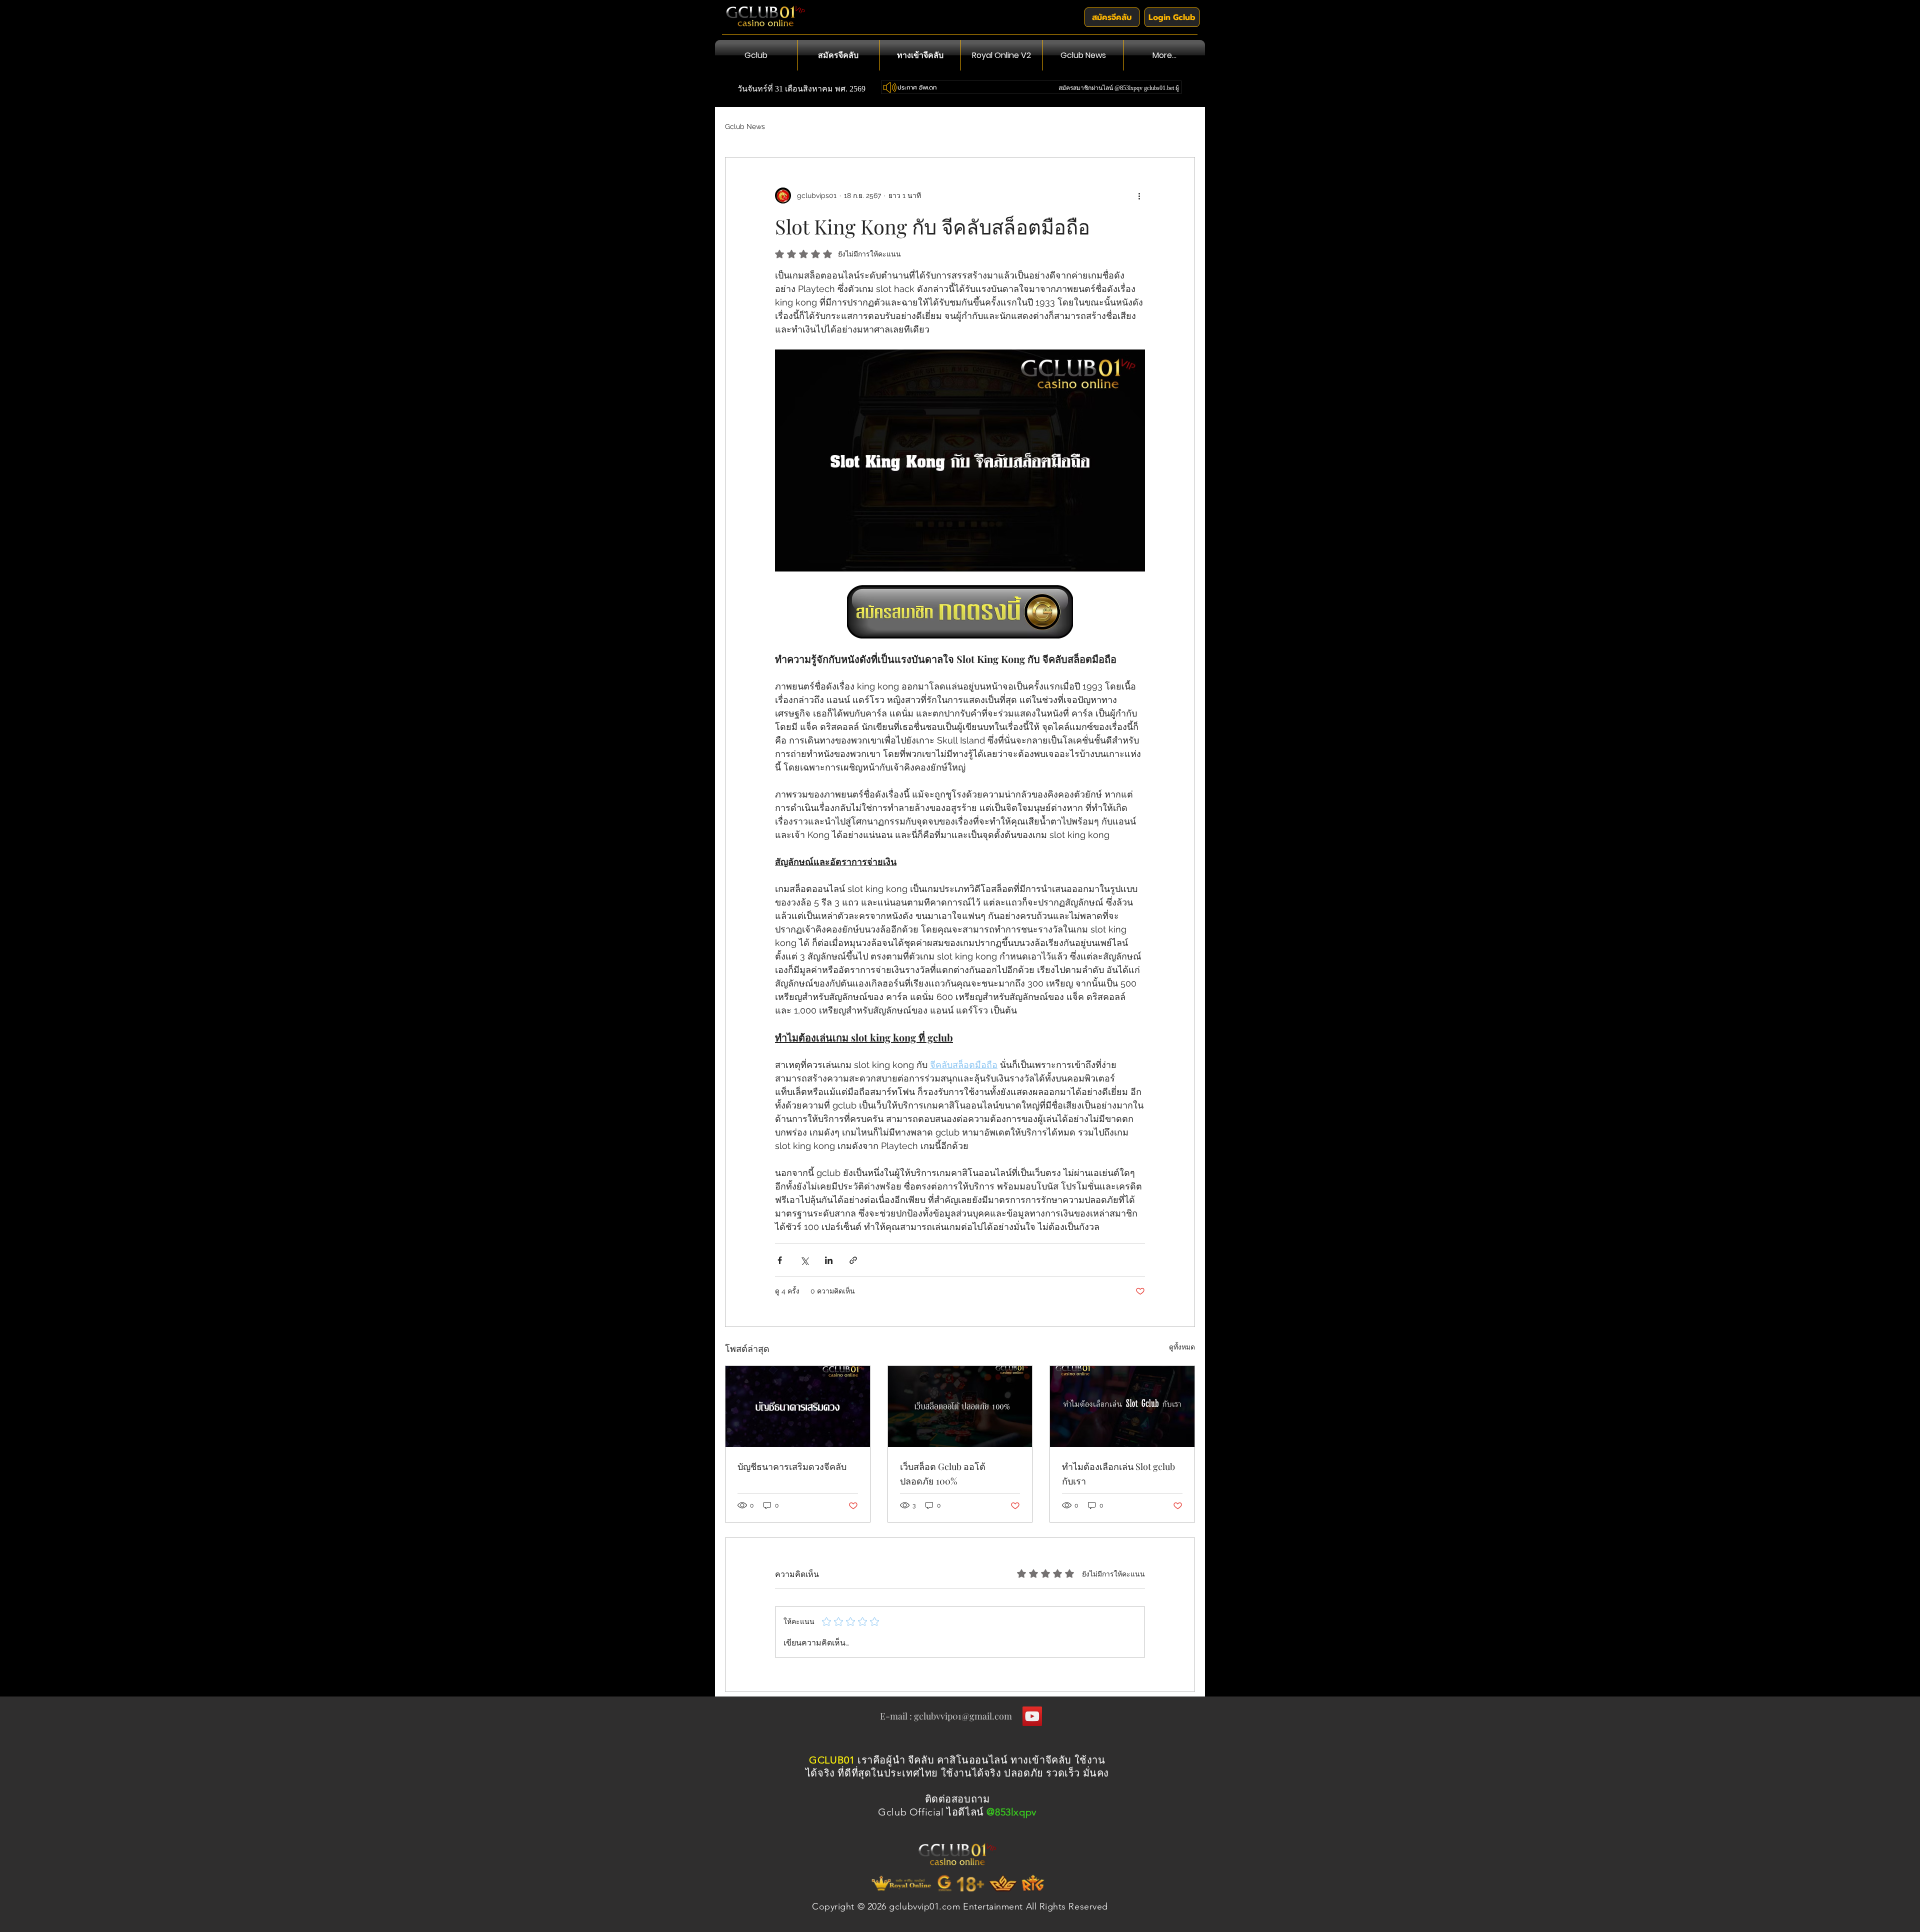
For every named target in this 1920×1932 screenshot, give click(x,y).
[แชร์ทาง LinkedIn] (829, 1260)
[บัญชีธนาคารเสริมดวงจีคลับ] (798, 1406)
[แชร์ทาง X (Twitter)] (804, 1260)
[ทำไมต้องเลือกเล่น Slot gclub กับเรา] (1122, 1406)
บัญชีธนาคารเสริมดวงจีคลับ (792, 1466)
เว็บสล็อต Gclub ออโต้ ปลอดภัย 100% (943, 1474)
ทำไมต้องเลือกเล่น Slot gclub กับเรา (1118, 1474)
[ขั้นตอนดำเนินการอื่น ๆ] (1139, 195)
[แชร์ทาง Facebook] (780, 1260)
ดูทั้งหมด (1182, 1347)
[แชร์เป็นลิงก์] (853, 1260)
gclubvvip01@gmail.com (963, 1716)
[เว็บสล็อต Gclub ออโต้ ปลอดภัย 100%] (960, 1406)
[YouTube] (1032, 1716)
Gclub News (745, 126)
